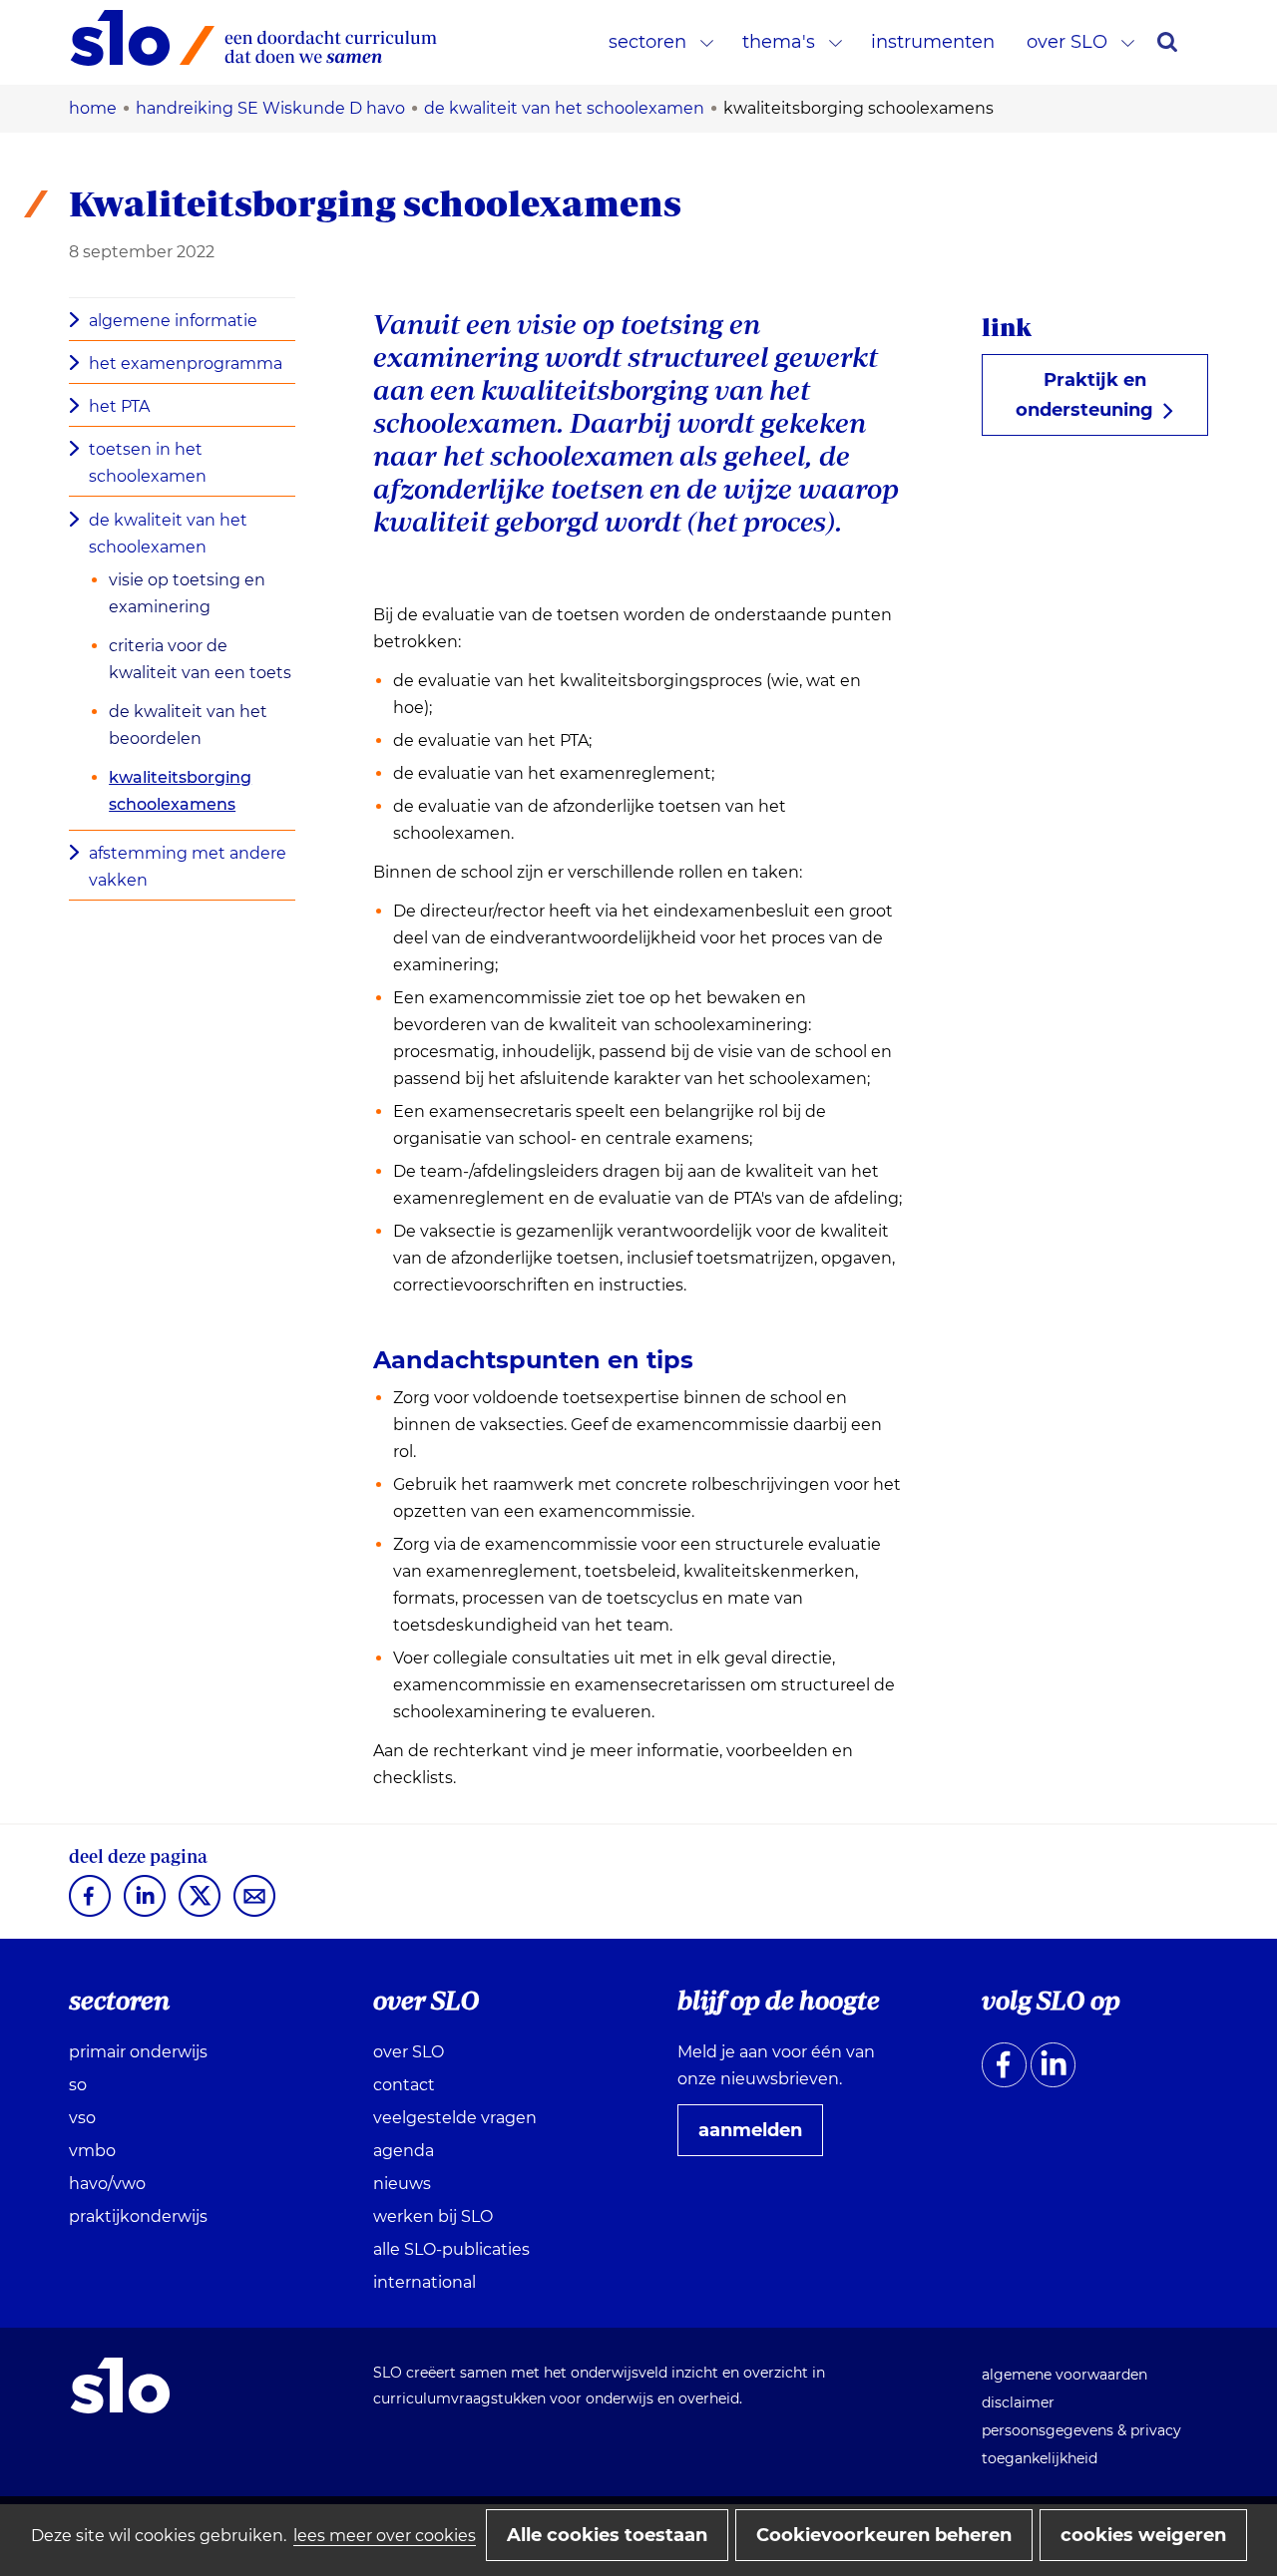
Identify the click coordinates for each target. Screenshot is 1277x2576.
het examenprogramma (186, 364)
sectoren (647, 42)
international (425, 2282)
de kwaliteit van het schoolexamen (168, 534)
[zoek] (1167, 42)
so (78, 2085)
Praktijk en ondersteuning (1092, 402)
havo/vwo (107, 2184)
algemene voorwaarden (1064, 2375)
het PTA (119, 406)
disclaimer (1018, 2402)
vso (82, 2118)
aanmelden (758, 2137)
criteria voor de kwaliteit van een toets (200, 659)
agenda (404, 2151)
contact (404, 2085)
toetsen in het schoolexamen (148, 463)
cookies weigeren (1143, 2535)
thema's (779, 42)
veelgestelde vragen (455, 2118)
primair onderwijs (138, 2052)
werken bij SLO (433, 2216)
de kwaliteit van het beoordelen (188, 725)
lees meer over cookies (385, 2536)
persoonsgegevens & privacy (1081, 2430)
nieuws (402, 2184)
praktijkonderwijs (138, 2216)
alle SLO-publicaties (451, 2249)
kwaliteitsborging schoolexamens (180, 791)
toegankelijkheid (1040, 2458)
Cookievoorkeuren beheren (884, 2535)
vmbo (92, 2151)
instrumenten (933, 42)
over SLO (1067, 42)
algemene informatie (173, 321)
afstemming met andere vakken (188, 867)
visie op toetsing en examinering (187, 593)
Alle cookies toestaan (607, 2535)
